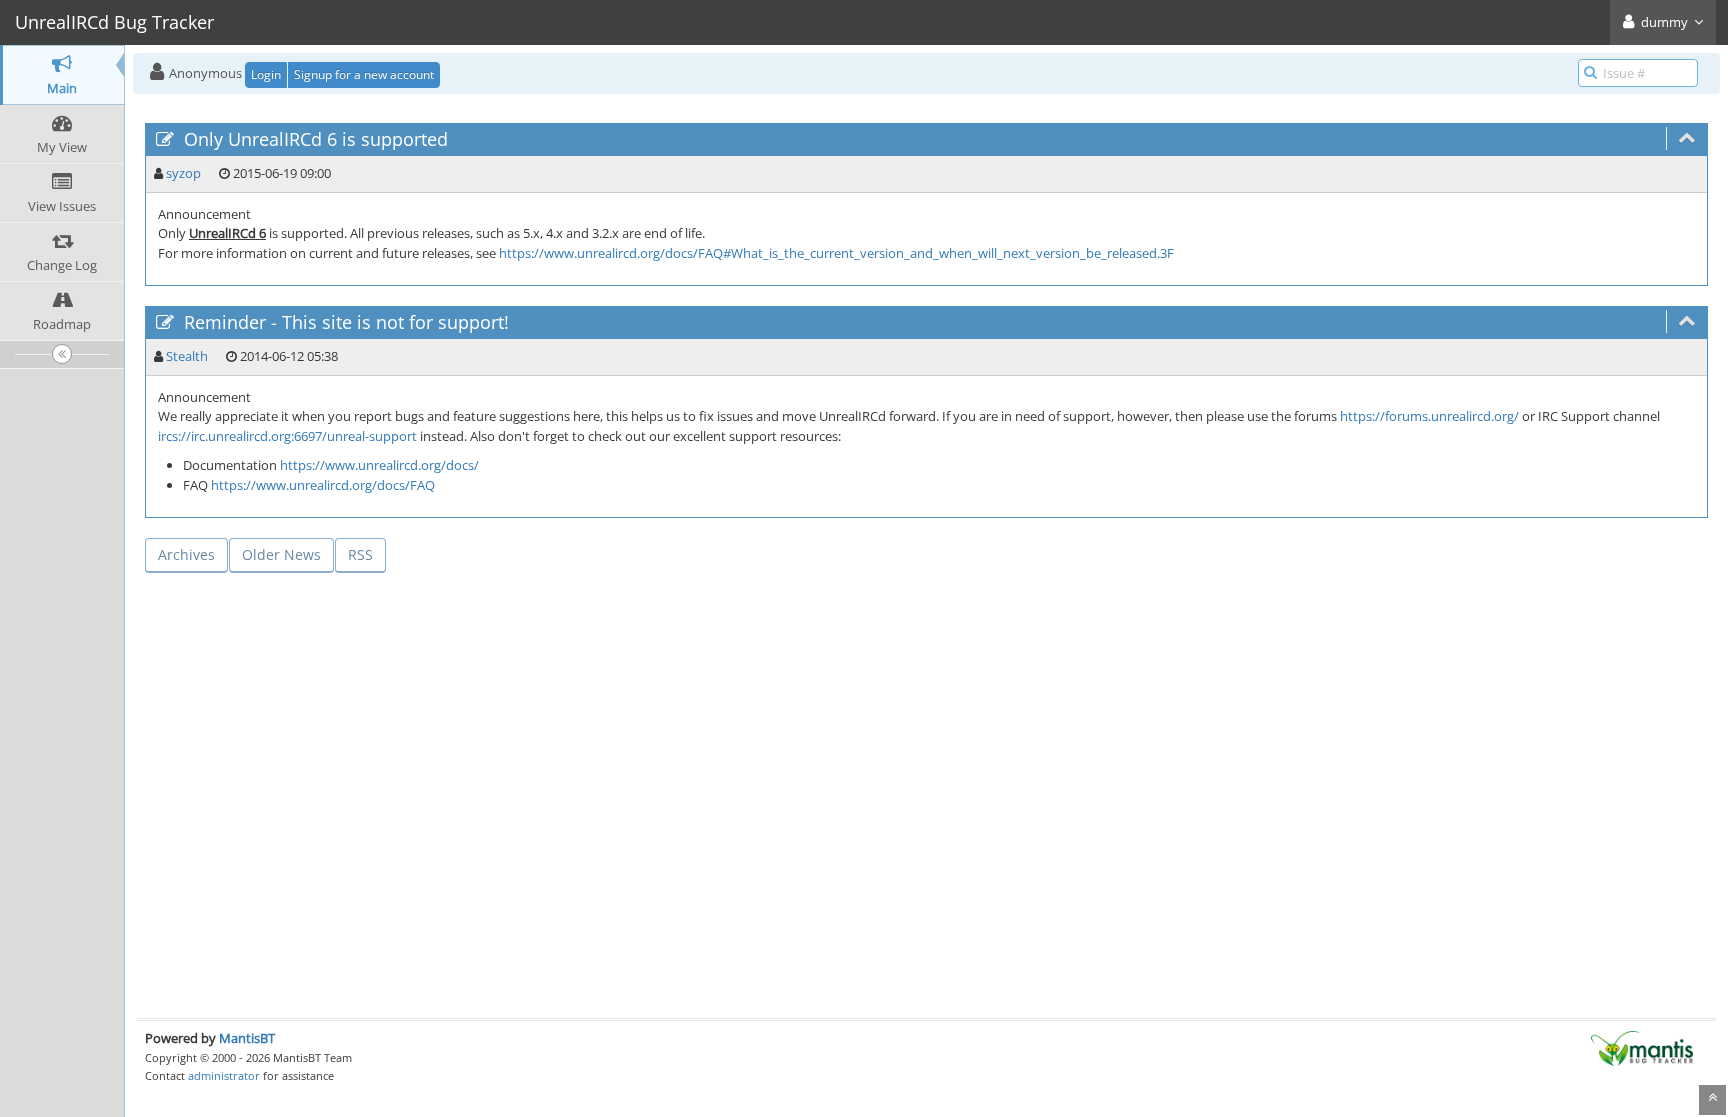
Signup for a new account (364, 74)
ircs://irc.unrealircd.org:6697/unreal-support (287, 436)
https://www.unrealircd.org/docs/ (379, 465)
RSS (360, 554)
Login (266, 74)
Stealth (187, 356)
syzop (183, 173)
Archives (186, 554)
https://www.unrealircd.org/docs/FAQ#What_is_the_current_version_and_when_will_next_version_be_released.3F (836, 253)
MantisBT (247, 1038)
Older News (281, 554)
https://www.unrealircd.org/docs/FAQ (323, 485)
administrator (224, 1075)
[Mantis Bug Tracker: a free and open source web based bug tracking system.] (1642, 1047)
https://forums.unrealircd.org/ (1429, 416)
